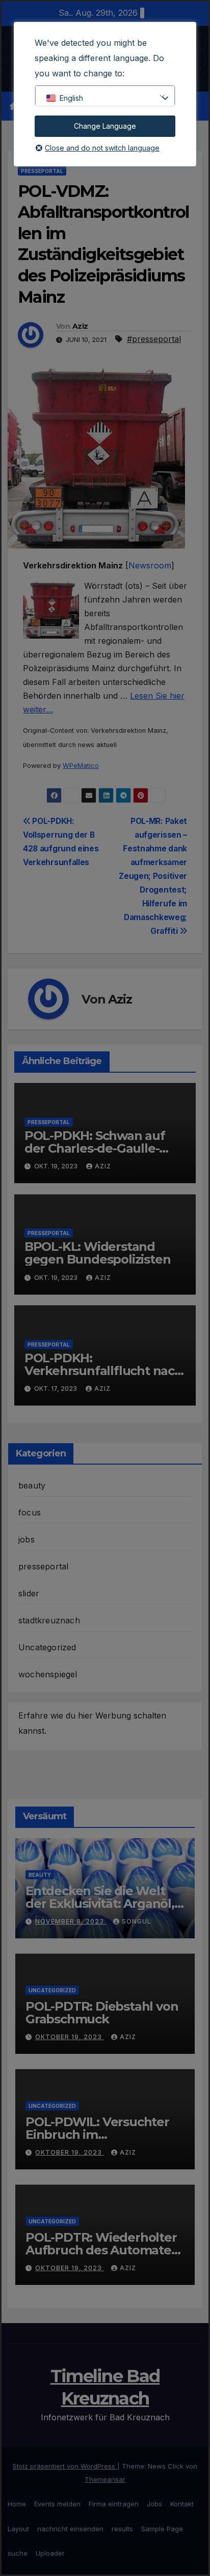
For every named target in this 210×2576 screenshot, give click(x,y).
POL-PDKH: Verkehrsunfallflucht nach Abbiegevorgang (103, 1371)
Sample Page (162, 2529)
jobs (27, 1539)
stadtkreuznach (49, 1620)
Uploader (50, 2553)
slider (29, 1593)
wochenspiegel (48, 1674)
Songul (137, 1921)
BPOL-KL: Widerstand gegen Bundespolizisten (98, 1253)
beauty (32, 1485)
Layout (18, 2529)
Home (17, 2504)
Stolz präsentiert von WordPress (65, 2466)
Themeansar (105, 2479)
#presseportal (154, 339)
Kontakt (182, 2504)
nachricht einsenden (70, 2529)
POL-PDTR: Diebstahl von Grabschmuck (102, 2013)
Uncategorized (47, 1647)
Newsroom (150, 565)
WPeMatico (81, 766)
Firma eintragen (114, 2504)
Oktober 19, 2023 (70, 2037)
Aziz (80, 326)
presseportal (42, 171)
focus (30, 1512)
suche (18, 2553)
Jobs (154, 2504)
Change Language (105, 126)
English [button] (71, 98)
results (122, 2529)
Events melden (57, 2504)
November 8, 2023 (71, 1921)
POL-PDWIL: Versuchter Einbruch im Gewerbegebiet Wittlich (98, 2135)
